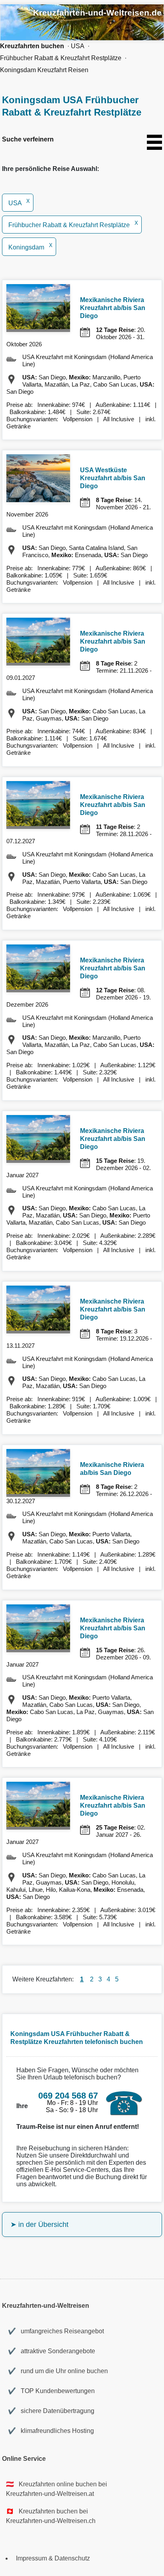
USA (78, 46)
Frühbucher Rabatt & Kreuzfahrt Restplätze (61, 58)
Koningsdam (30, 247)
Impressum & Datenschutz (53, 2558)
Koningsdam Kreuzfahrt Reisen (44, 70)
